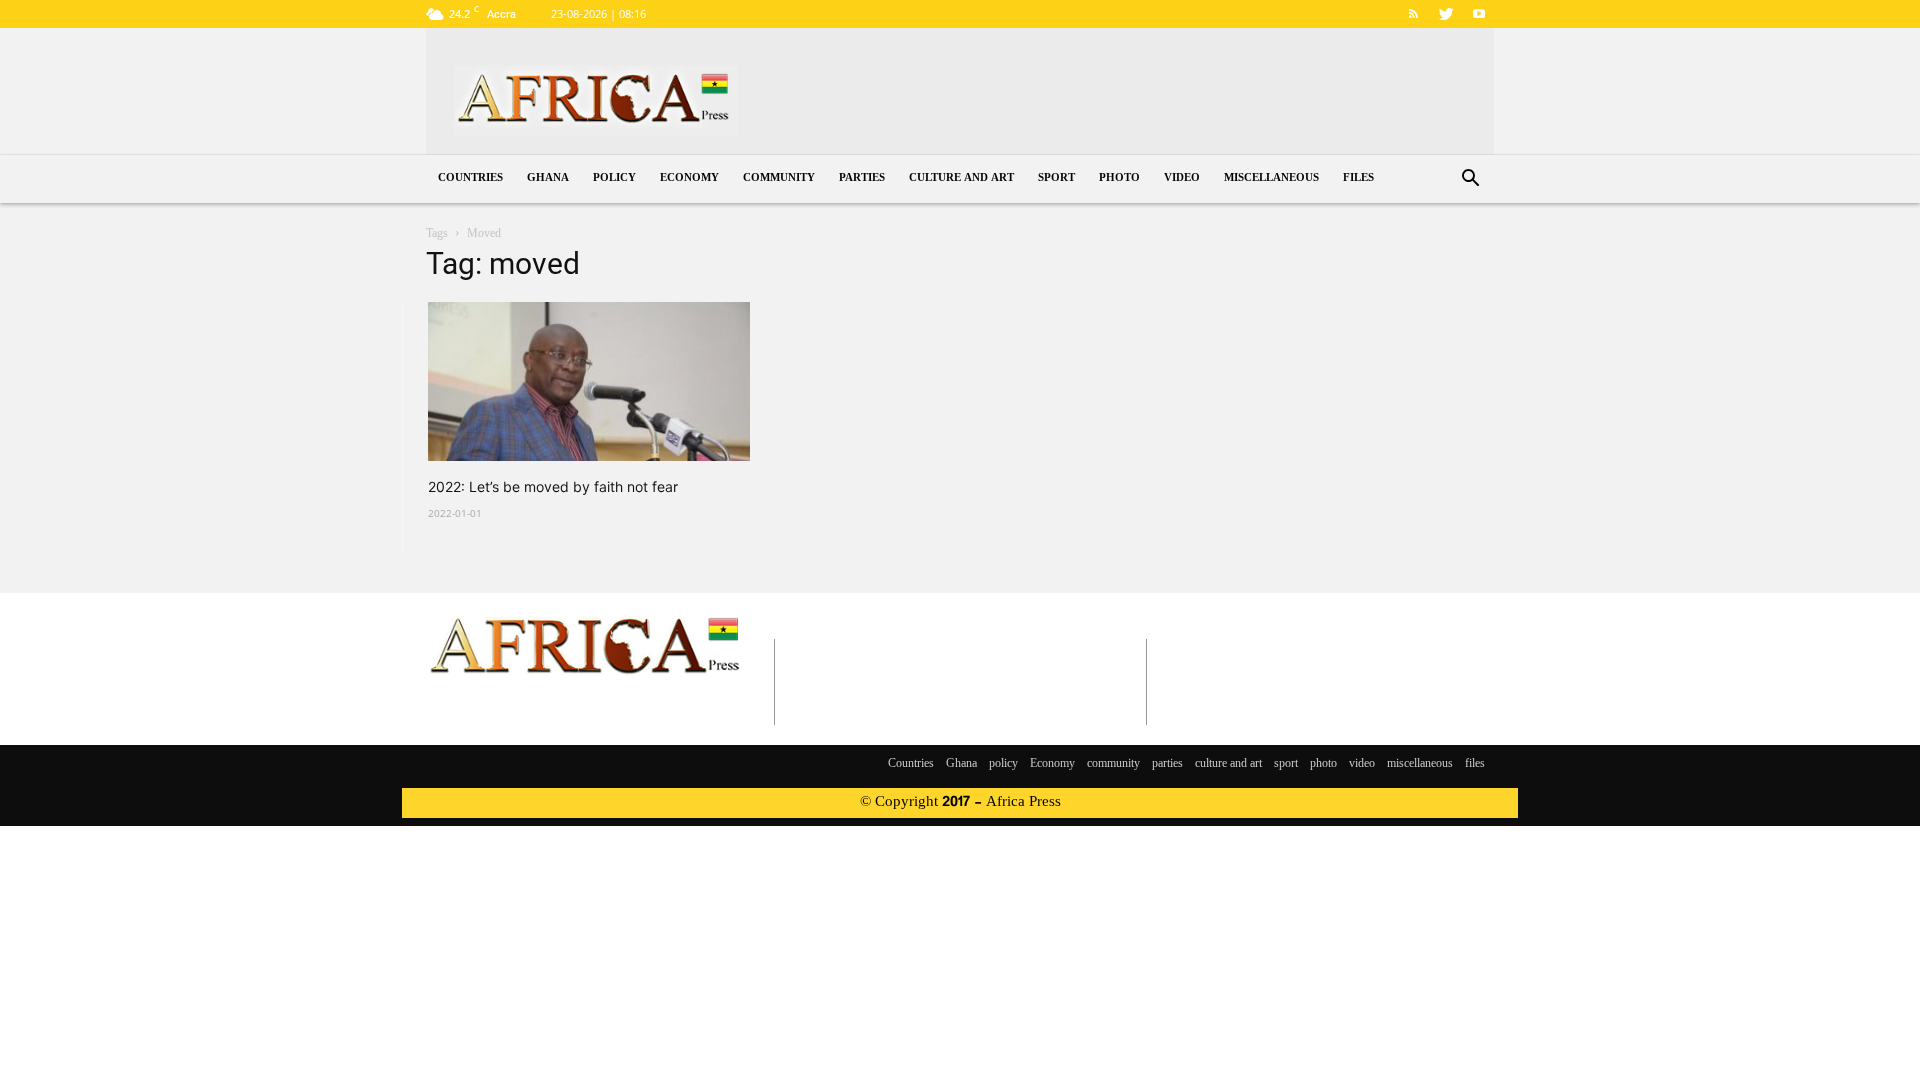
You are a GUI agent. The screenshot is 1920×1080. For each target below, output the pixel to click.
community (779, 178)
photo (1119, 178)
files (1358, 178)
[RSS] (1413, 14)
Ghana (548, 178)
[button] (1470, 180)
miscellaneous (1271, 178)
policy (614, 178)
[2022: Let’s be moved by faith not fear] (589, 381)
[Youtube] (1479, 14)
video (1182, 178)
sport (1056, 178)
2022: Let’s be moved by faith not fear (553, 486)
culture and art (961, 178)
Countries (470, 178)
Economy (689, 178)
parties (862, 178)
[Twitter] (1446, 14)
